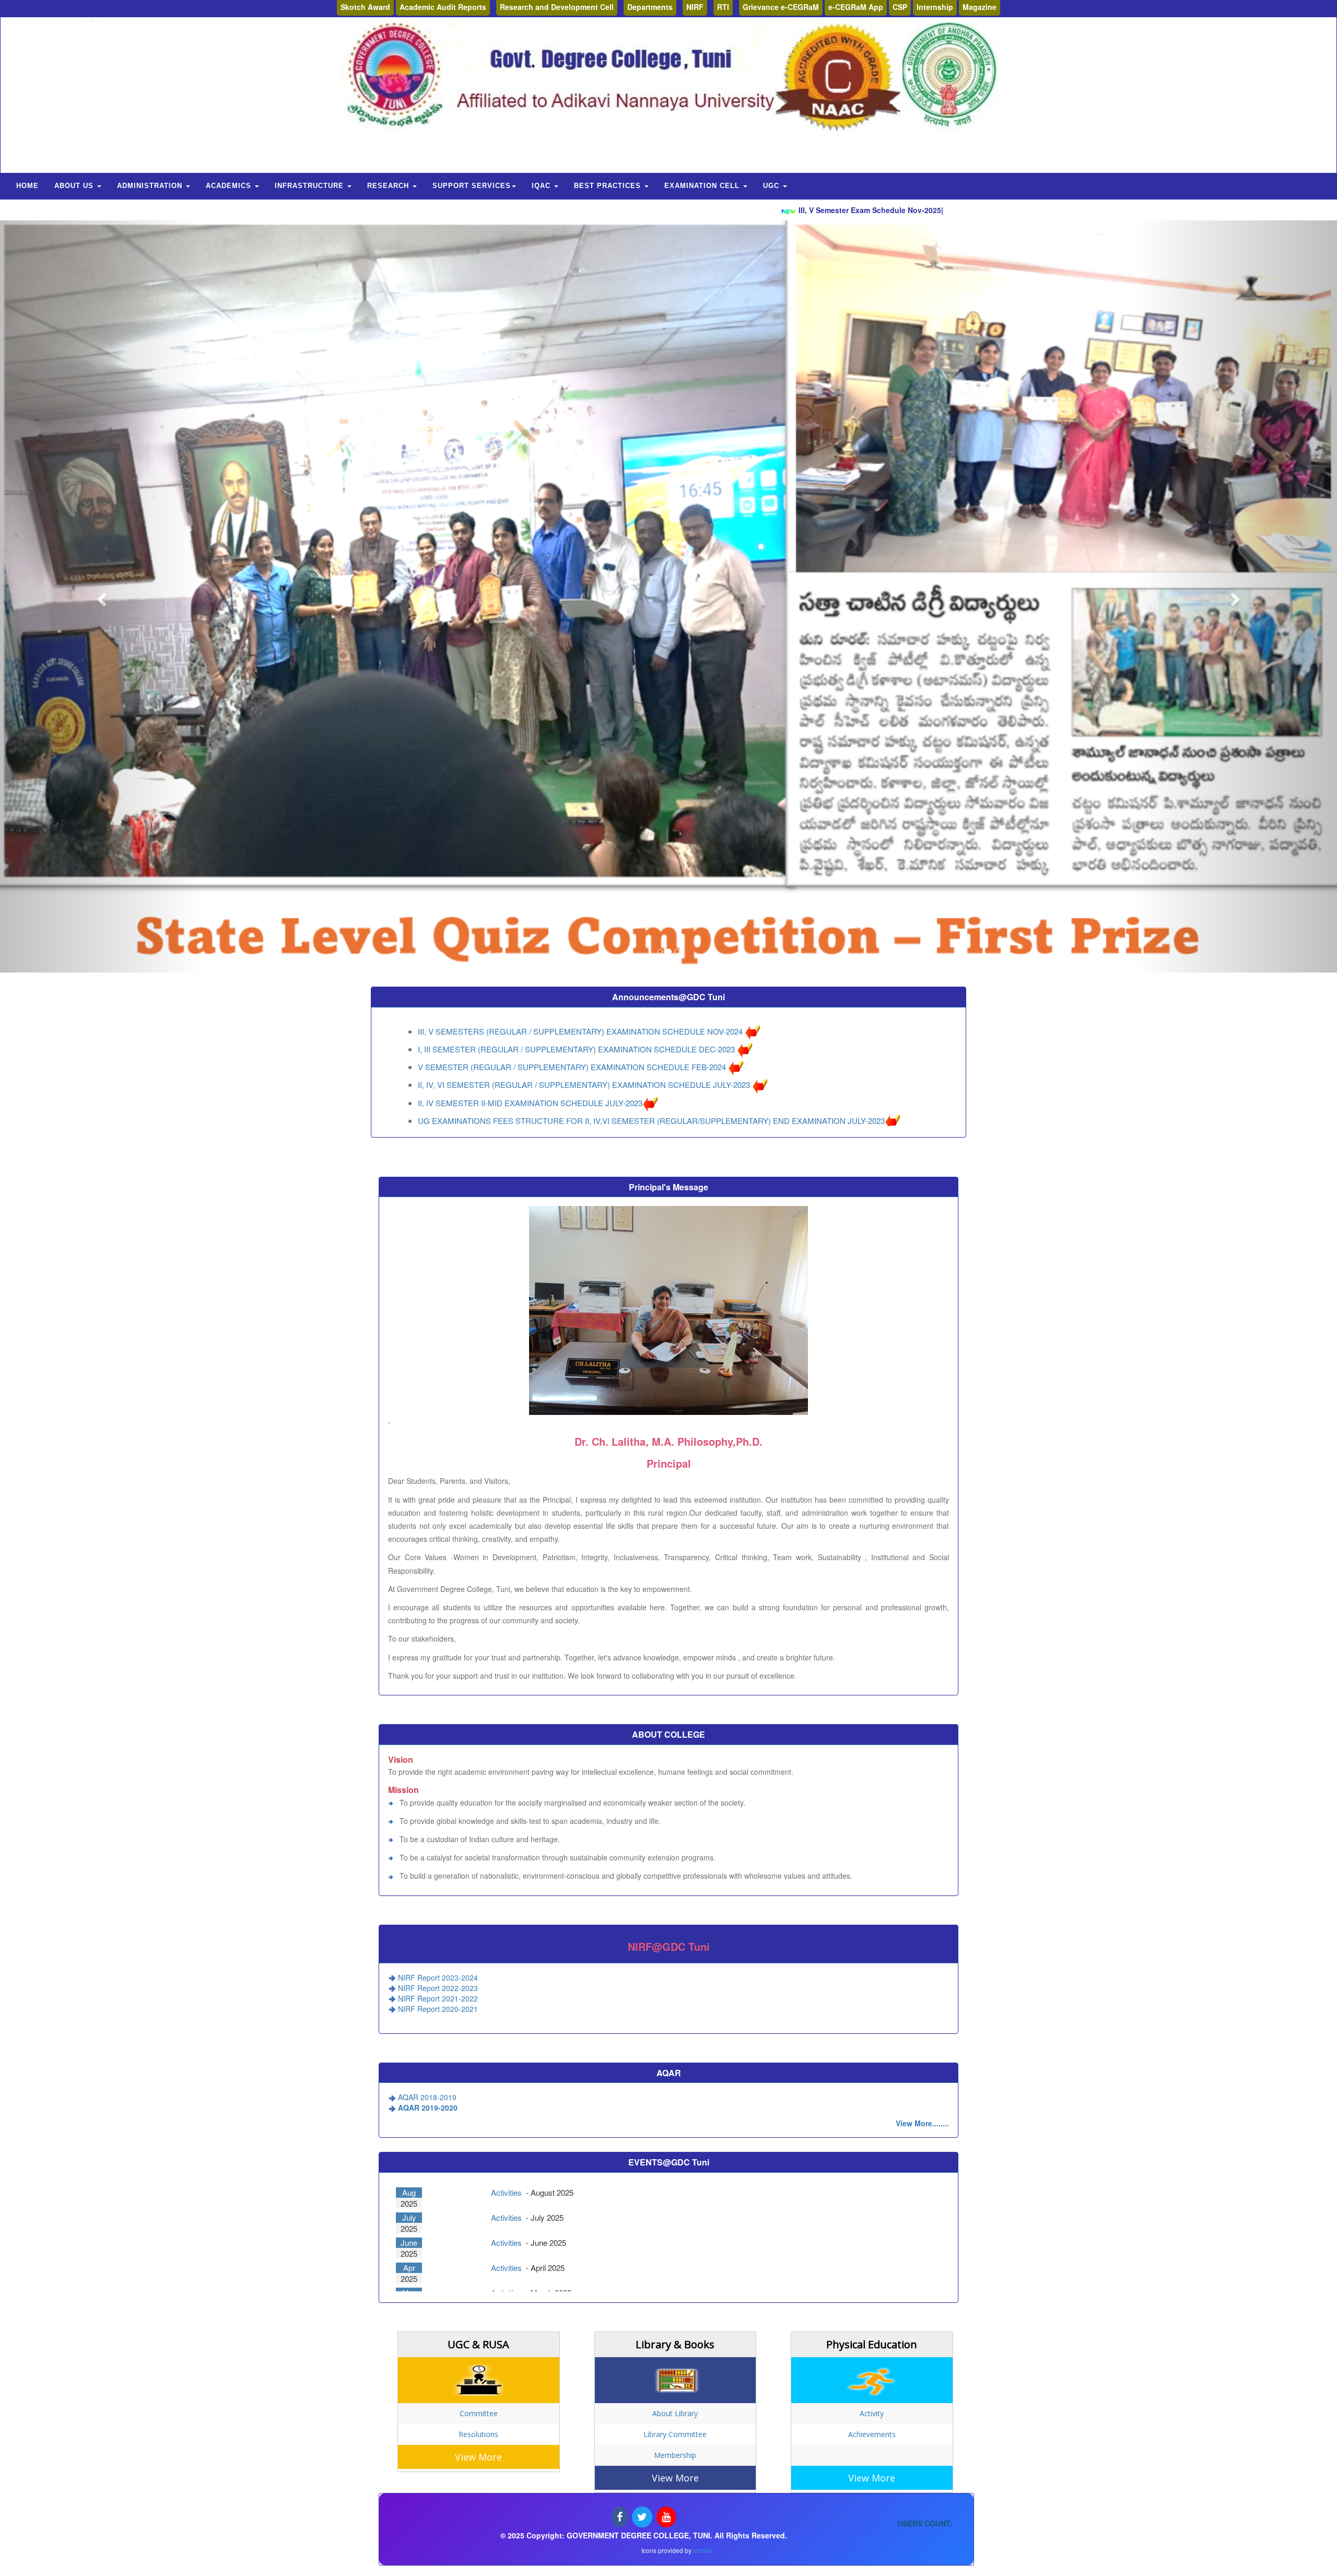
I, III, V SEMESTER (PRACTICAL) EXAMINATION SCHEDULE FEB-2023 (547, 1110)
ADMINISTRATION (151, 186)
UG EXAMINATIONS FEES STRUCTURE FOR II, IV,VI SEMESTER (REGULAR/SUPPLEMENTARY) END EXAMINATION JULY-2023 (651, 1021)
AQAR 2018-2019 (427, 2097)
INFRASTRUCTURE (310, 186)
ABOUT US (75, 186)
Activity (872, 2413)
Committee (479, 2413)
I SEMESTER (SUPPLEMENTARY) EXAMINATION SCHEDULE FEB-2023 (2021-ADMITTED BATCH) (596, 1057)
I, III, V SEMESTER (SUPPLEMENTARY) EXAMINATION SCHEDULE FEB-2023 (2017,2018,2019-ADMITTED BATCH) (625, 1092)
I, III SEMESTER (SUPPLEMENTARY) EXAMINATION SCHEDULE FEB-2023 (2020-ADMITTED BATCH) (602, 1075)
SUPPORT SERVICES (472, 186)
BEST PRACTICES (609, 186)
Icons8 (702, 2550)
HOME (27, 186)
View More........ (922, 2123)
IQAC (542, 186)
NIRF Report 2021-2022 (438, 1998)
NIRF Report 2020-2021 (438, 2009)
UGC (772, 186)
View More (478, 2457)
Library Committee (675, 2434)
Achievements (872, 2434)
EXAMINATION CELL (703, 186)
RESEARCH (389, 186)
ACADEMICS (230, 186)
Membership (675, 2455)
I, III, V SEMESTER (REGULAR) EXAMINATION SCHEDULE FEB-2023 (544, 1039)
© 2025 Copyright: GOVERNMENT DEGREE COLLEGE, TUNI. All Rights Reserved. (644, 2535)
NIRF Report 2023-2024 (438, 1977)
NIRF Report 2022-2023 (438, 1988)
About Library (675, 2413)
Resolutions (478, 2434)
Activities (507, 2193)
